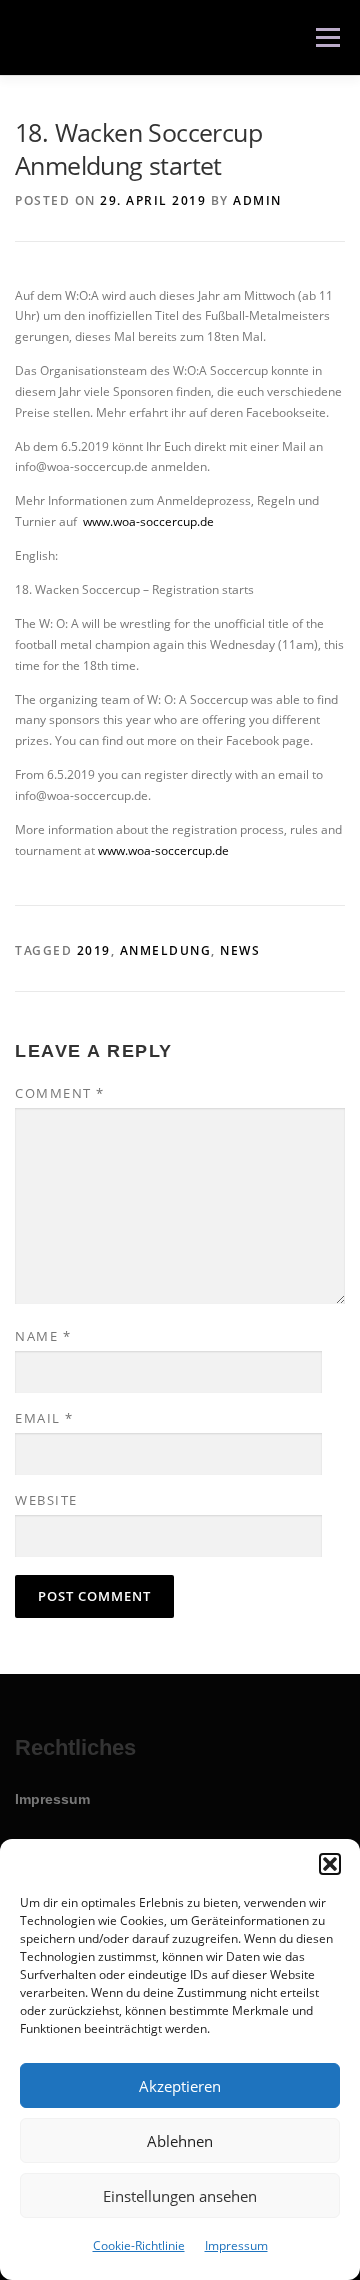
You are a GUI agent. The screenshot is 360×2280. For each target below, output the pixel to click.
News (240, 950)
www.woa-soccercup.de (148, 521)
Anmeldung (166, 950)
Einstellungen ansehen (180, 2196)
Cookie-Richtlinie (139, 2245)
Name (43, 1336)
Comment (60, 1093)
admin (257, 200)
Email (44, 1418)
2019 (94, 950)
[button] (330, 1864)
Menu (326, 37)
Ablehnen (180, 2141)
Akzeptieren (180, 2086)
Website (46, 1500)
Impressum (236, 2245)
